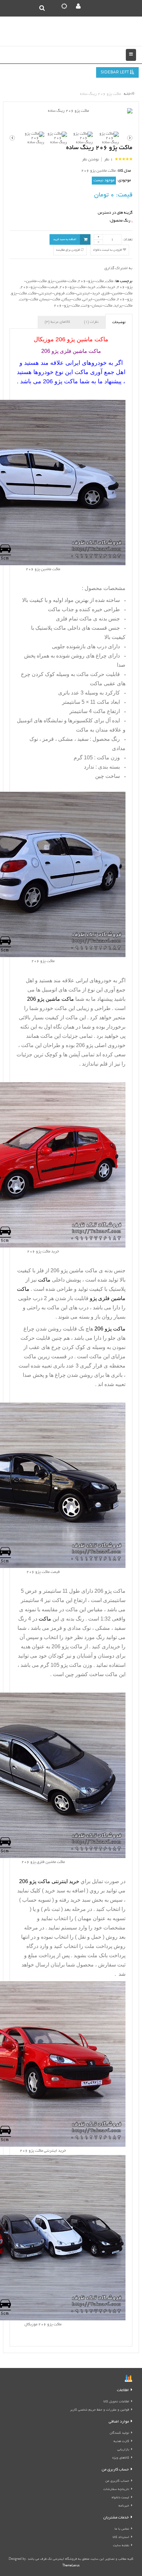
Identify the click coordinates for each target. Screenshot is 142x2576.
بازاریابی (123, 2450)
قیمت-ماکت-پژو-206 (39, 287)
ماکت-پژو (19, 294)
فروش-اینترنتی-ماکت (47, 294)
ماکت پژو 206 (110, 1591)
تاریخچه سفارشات (116, 2490)
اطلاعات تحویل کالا (116, 2402)
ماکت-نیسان (50, 299)
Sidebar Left (115, 73)
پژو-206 (125, 299)
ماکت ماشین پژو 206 (74, 1270)
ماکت (109, 281)
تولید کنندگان (119, 2433)
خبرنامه (124, 2506)
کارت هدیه (121, 2442)
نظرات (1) (91, 322)
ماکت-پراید (123, 306)
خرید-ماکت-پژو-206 (77, 287)
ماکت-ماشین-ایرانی (99, 299)
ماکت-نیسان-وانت (97, 306)
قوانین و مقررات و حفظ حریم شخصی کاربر (100, 2410)
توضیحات (119, 322)
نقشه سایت (121, 2546)
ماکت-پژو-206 (91, 281)
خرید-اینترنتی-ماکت (83, 294)
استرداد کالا (121, 2537)
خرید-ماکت (106, 287)
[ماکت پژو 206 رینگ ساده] (71, 111)
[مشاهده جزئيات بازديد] (128, 2379)
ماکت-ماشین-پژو (62, 281)
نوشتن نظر (90, 160)
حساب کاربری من (117, 2481)
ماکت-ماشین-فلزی (117, 294)
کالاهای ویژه (121, 2458)
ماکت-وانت (29, 299)
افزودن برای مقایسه (69, 250)
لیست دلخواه (120, 2498)
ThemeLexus (71, 2566)
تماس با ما (122, 2529)
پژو (85, 1045)
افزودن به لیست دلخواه (108, 250)
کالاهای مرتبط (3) (57, 322)
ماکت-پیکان (71, 299)
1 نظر (108, 160)
